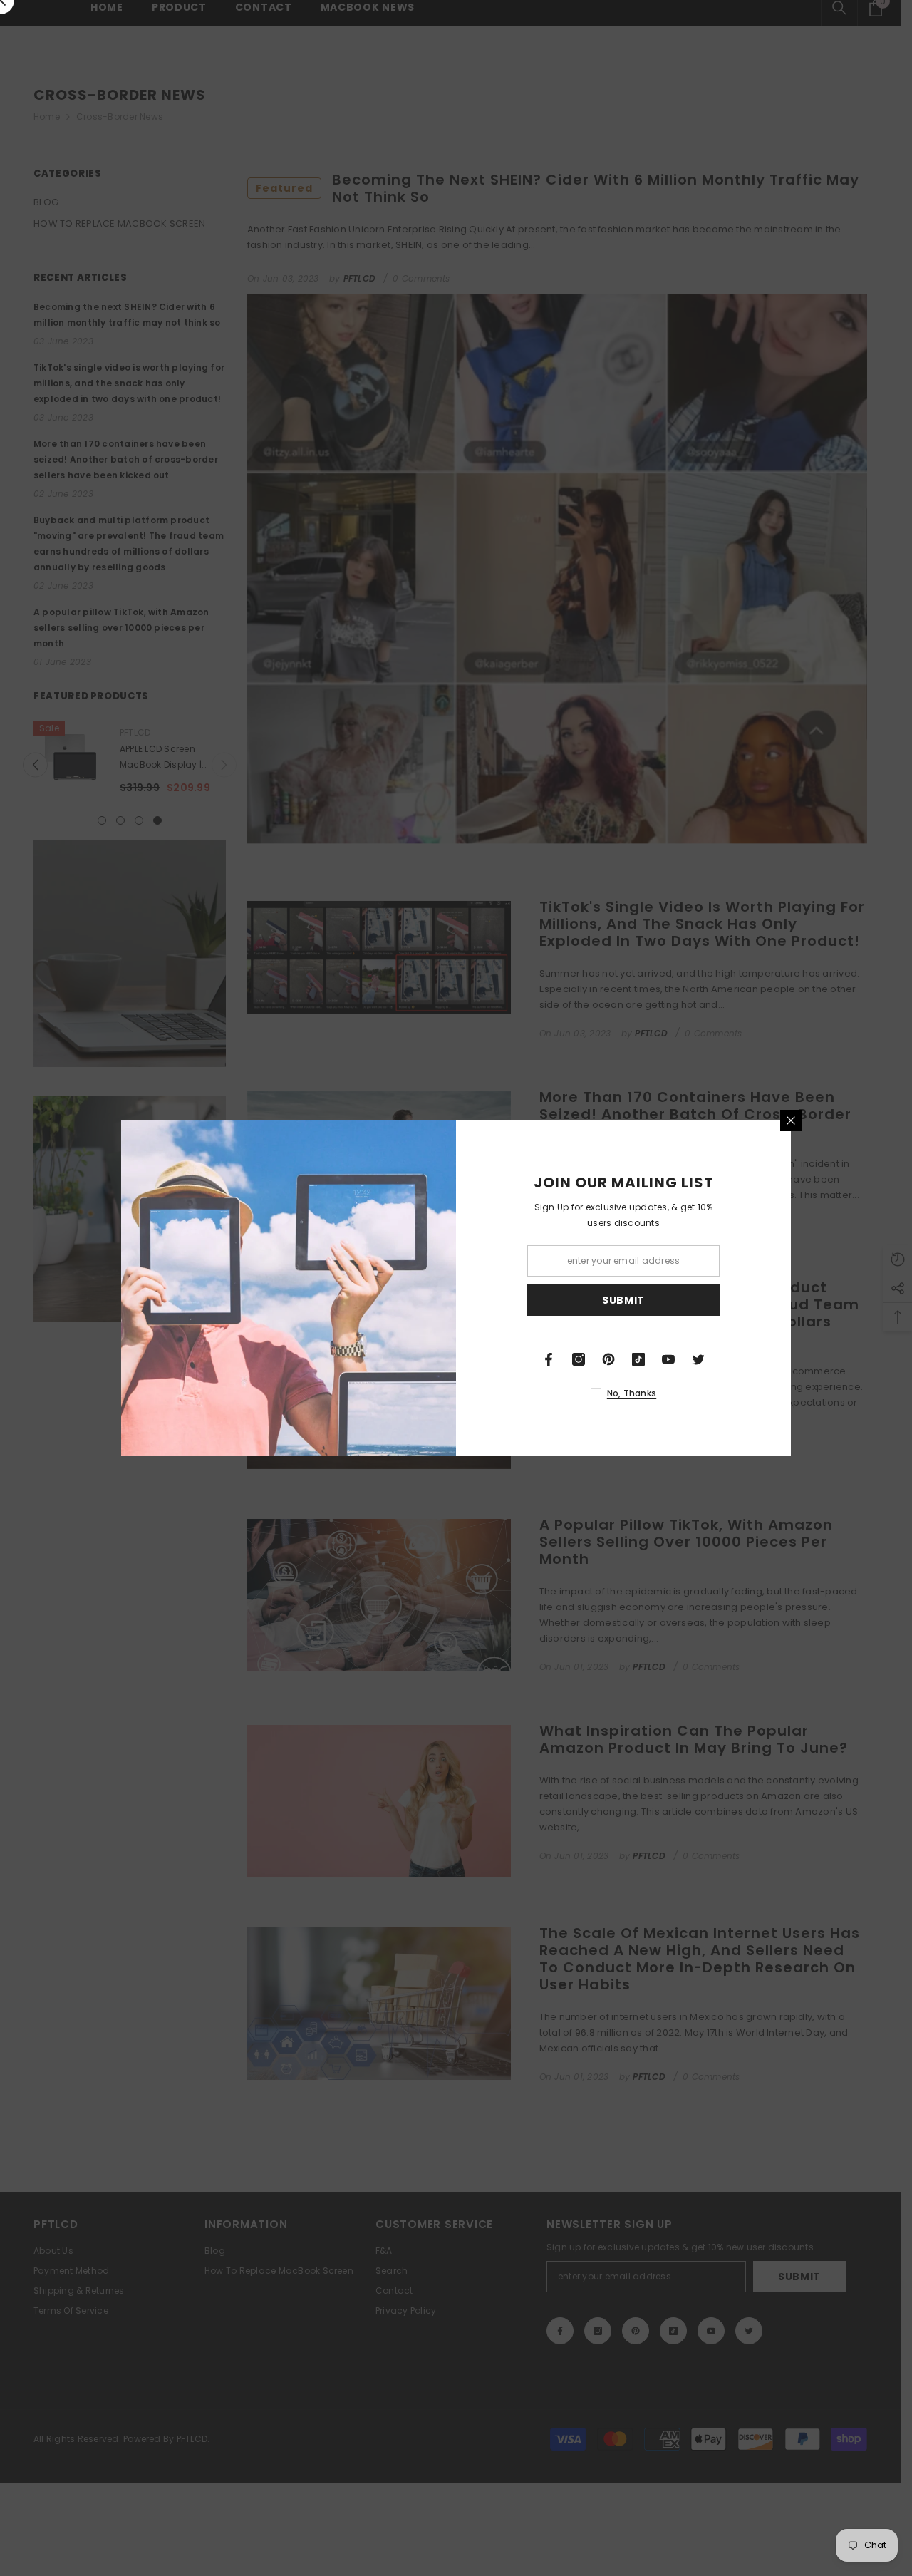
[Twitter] (698, 1359)
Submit (623, 1300)
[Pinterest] (608, 1359)
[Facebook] (549, 1359)
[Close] (791, 1120)
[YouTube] (668, 1359)
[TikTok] (638, 1359)
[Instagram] (579, 1359)
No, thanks (632, 1393)
